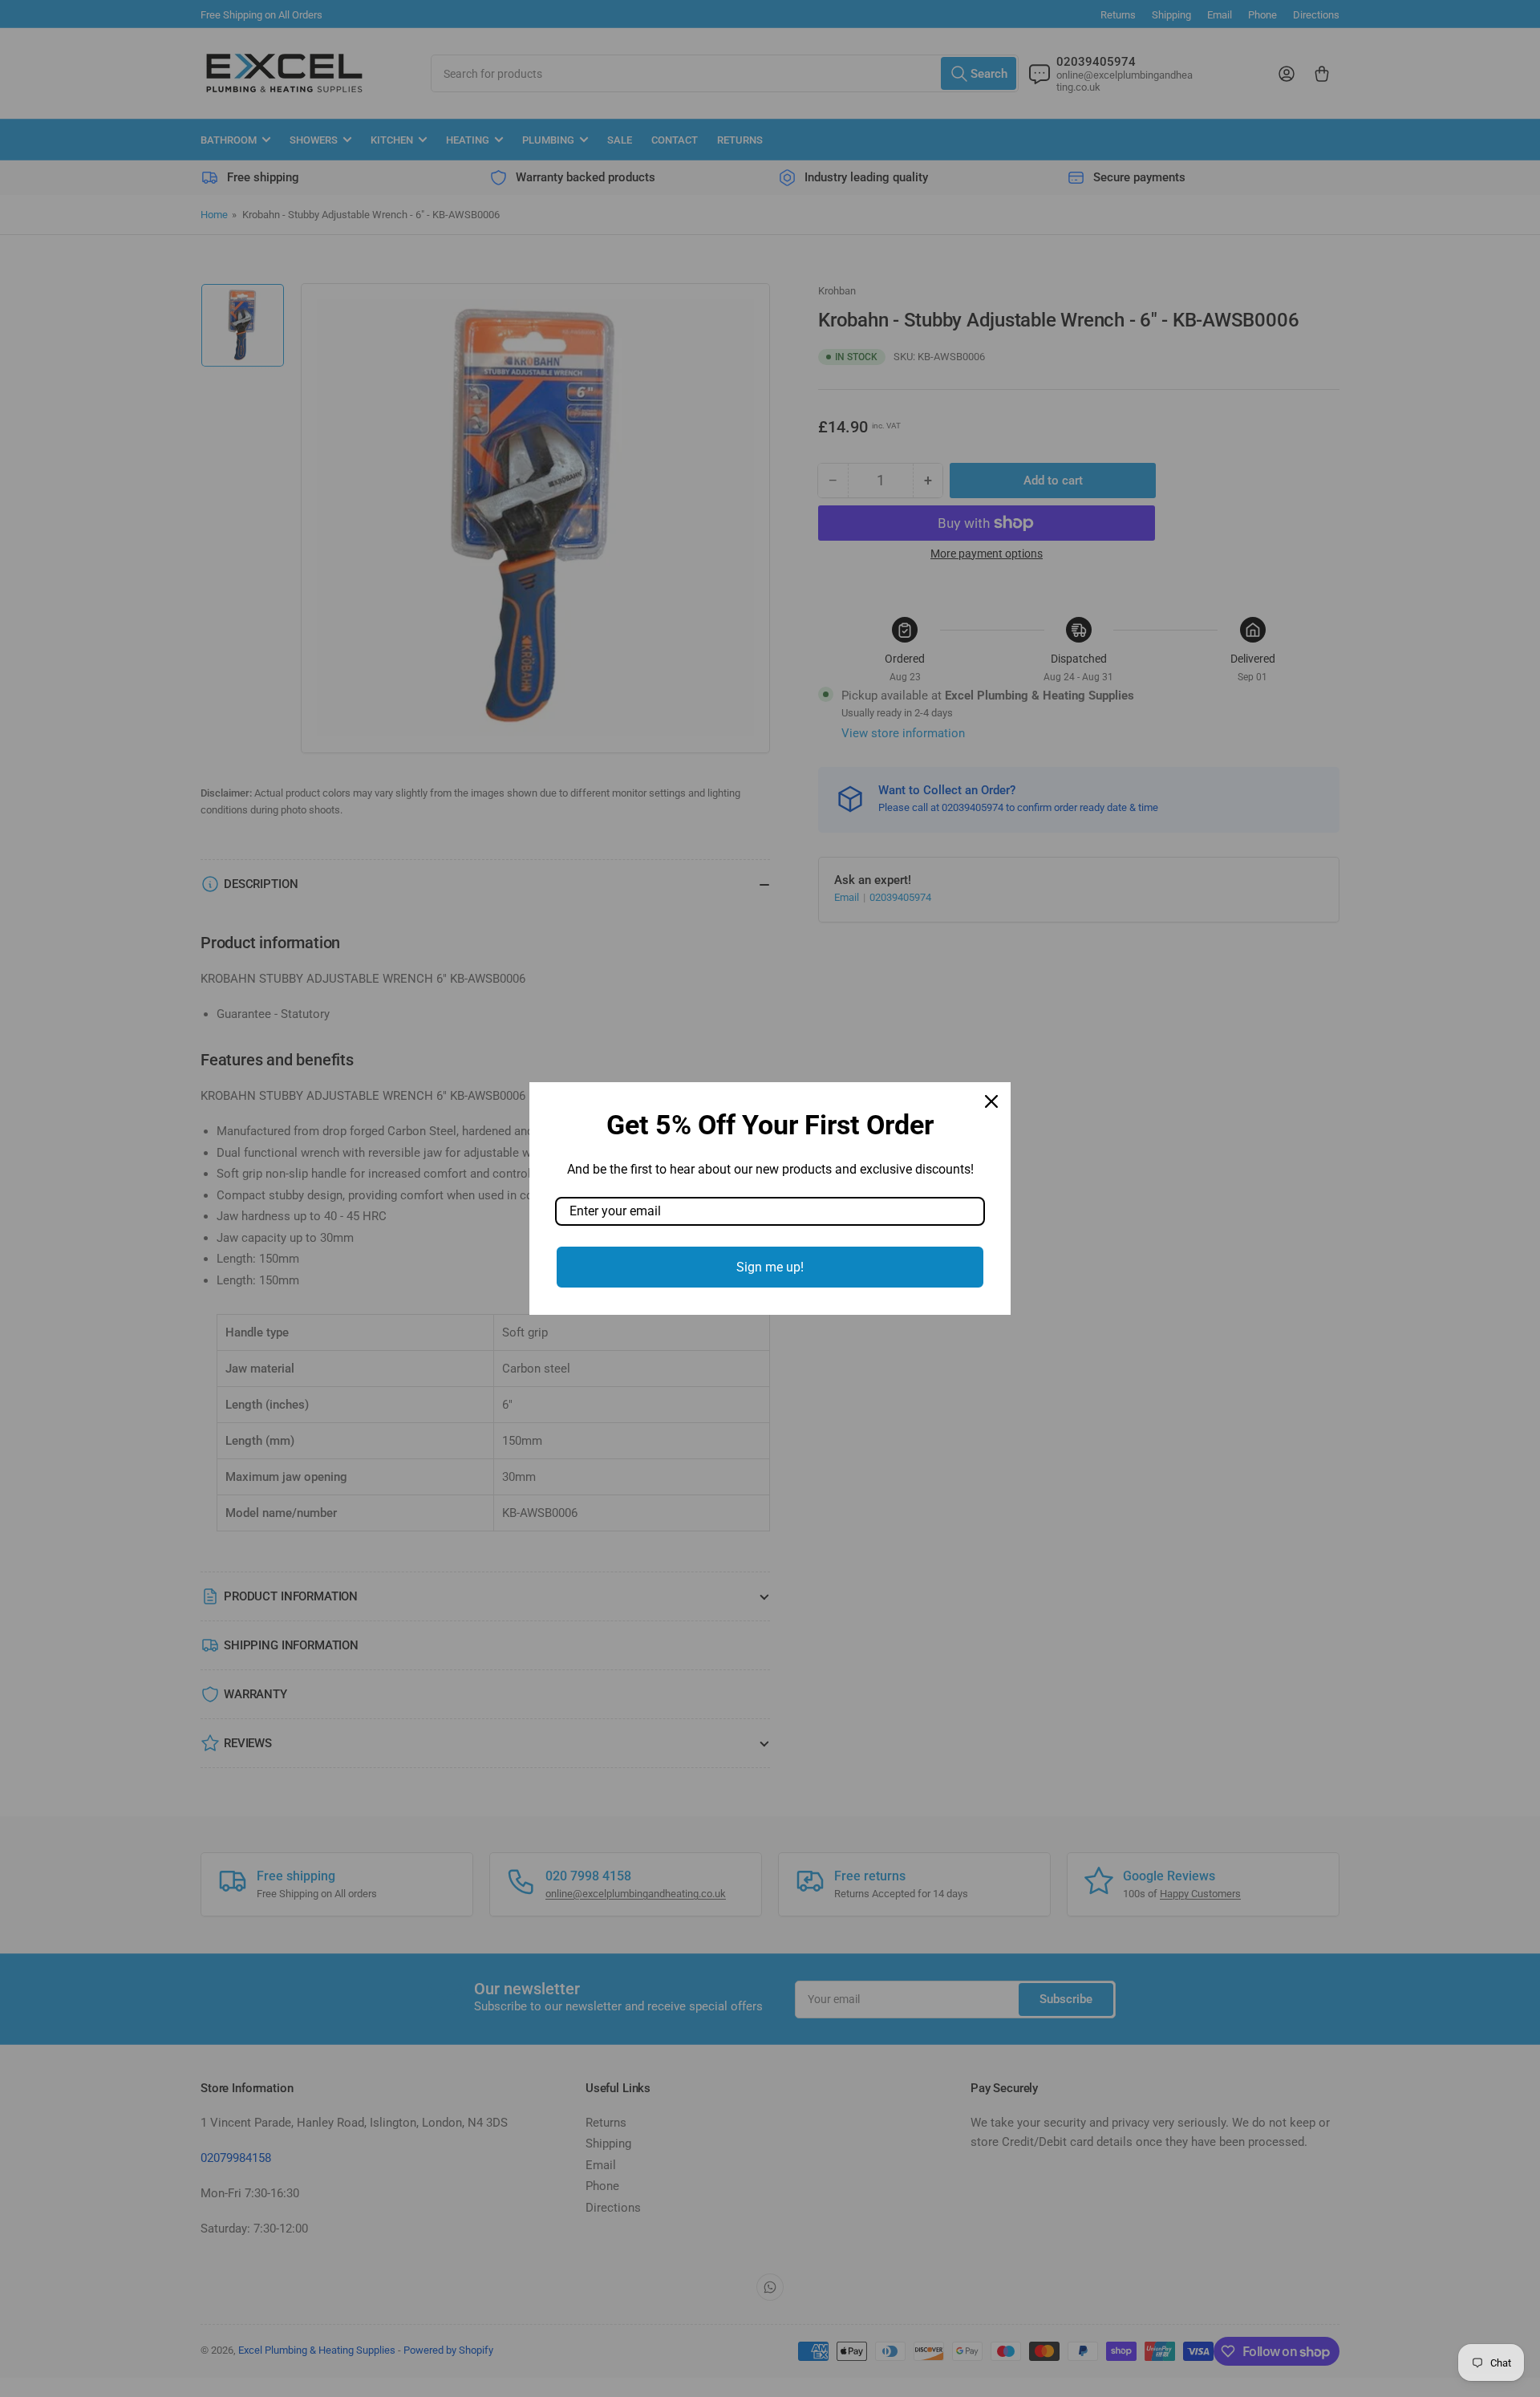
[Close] (991, 1101)
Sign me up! (770, 1267)
